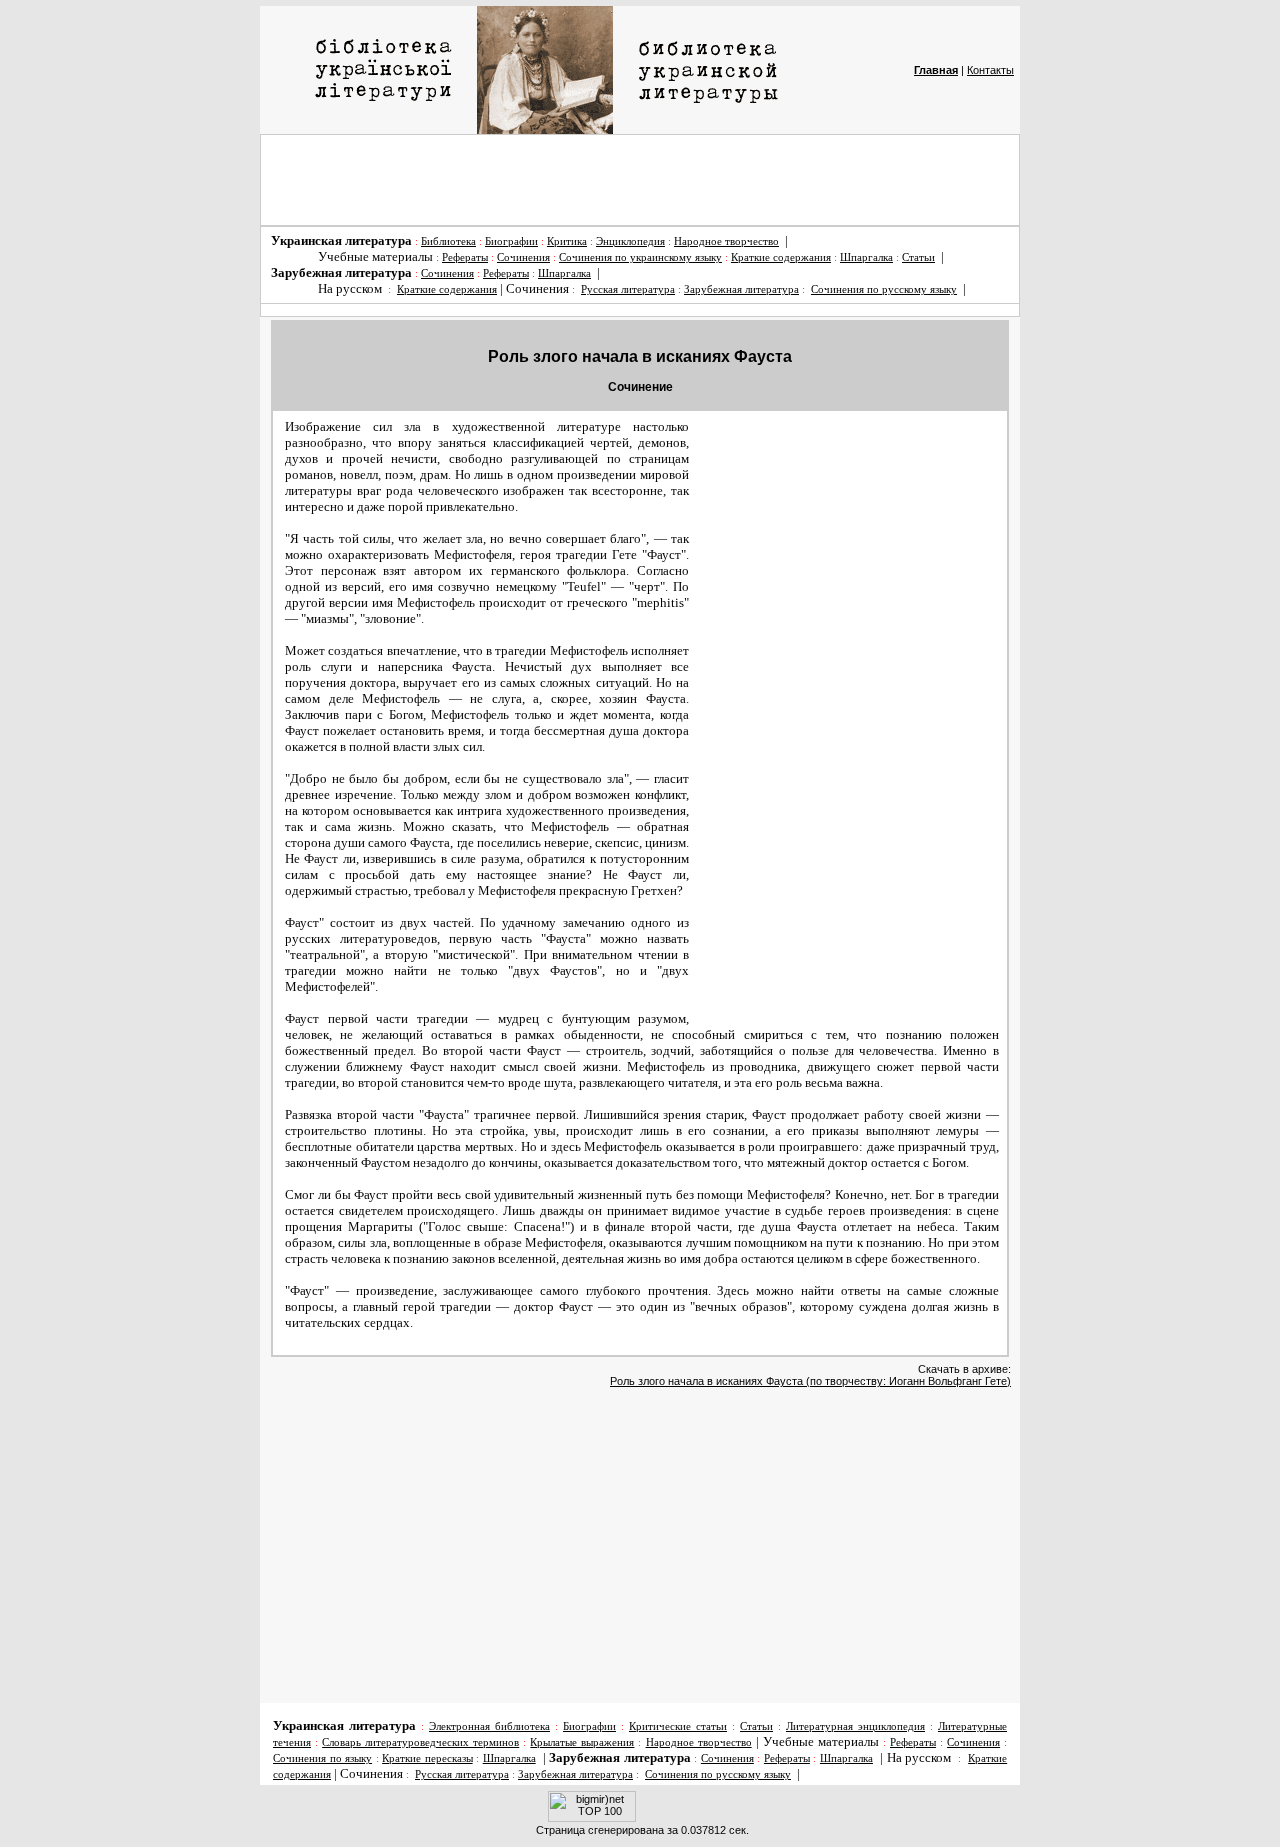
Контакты (990, 70)
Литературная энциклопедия (855, 1726)
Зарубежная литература (741, 289)
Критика (567, 241)
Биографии (511, 241)
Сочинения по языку (322, 1758)
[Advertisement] (640, 180)
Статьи (918, 257)
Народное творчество (726, 241)
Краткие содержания (781, 257)
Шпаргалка (866, 257)
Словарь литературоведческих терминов (420, 1742)
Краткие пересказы (427, 1758)
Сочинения (523, 257)
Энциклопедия (630, 241)
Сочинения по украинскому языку (640, 257)
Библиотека (448, 241)
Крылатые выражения (582, 1742)
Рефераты (465, 257)
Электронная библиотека (489, 1726)
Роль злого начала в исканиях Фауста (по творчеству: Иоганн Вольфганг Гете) (810, 1381)
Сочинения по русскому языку (884, 289)
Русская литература (628, 289)
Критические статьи (678, 1726)
